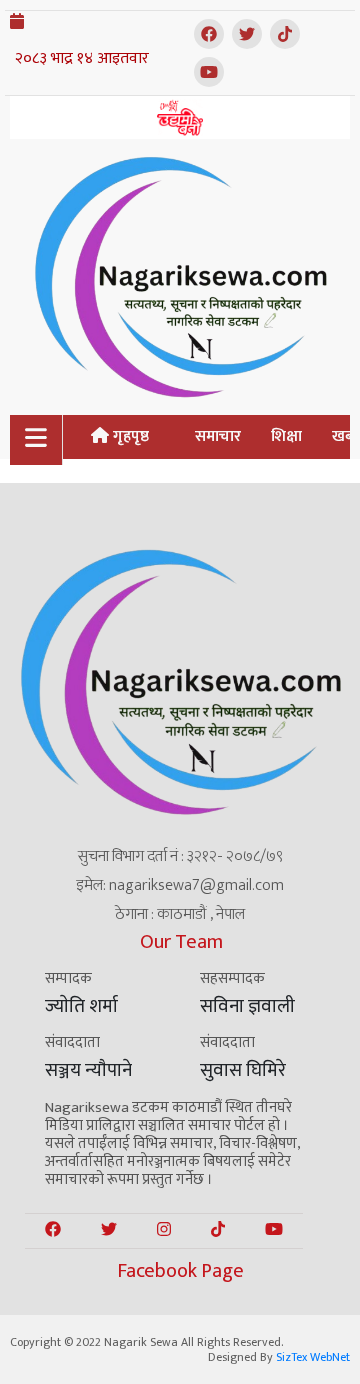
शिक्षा (286, 436)
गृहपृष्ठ (129, 436)
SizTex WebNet (313, 1357)
